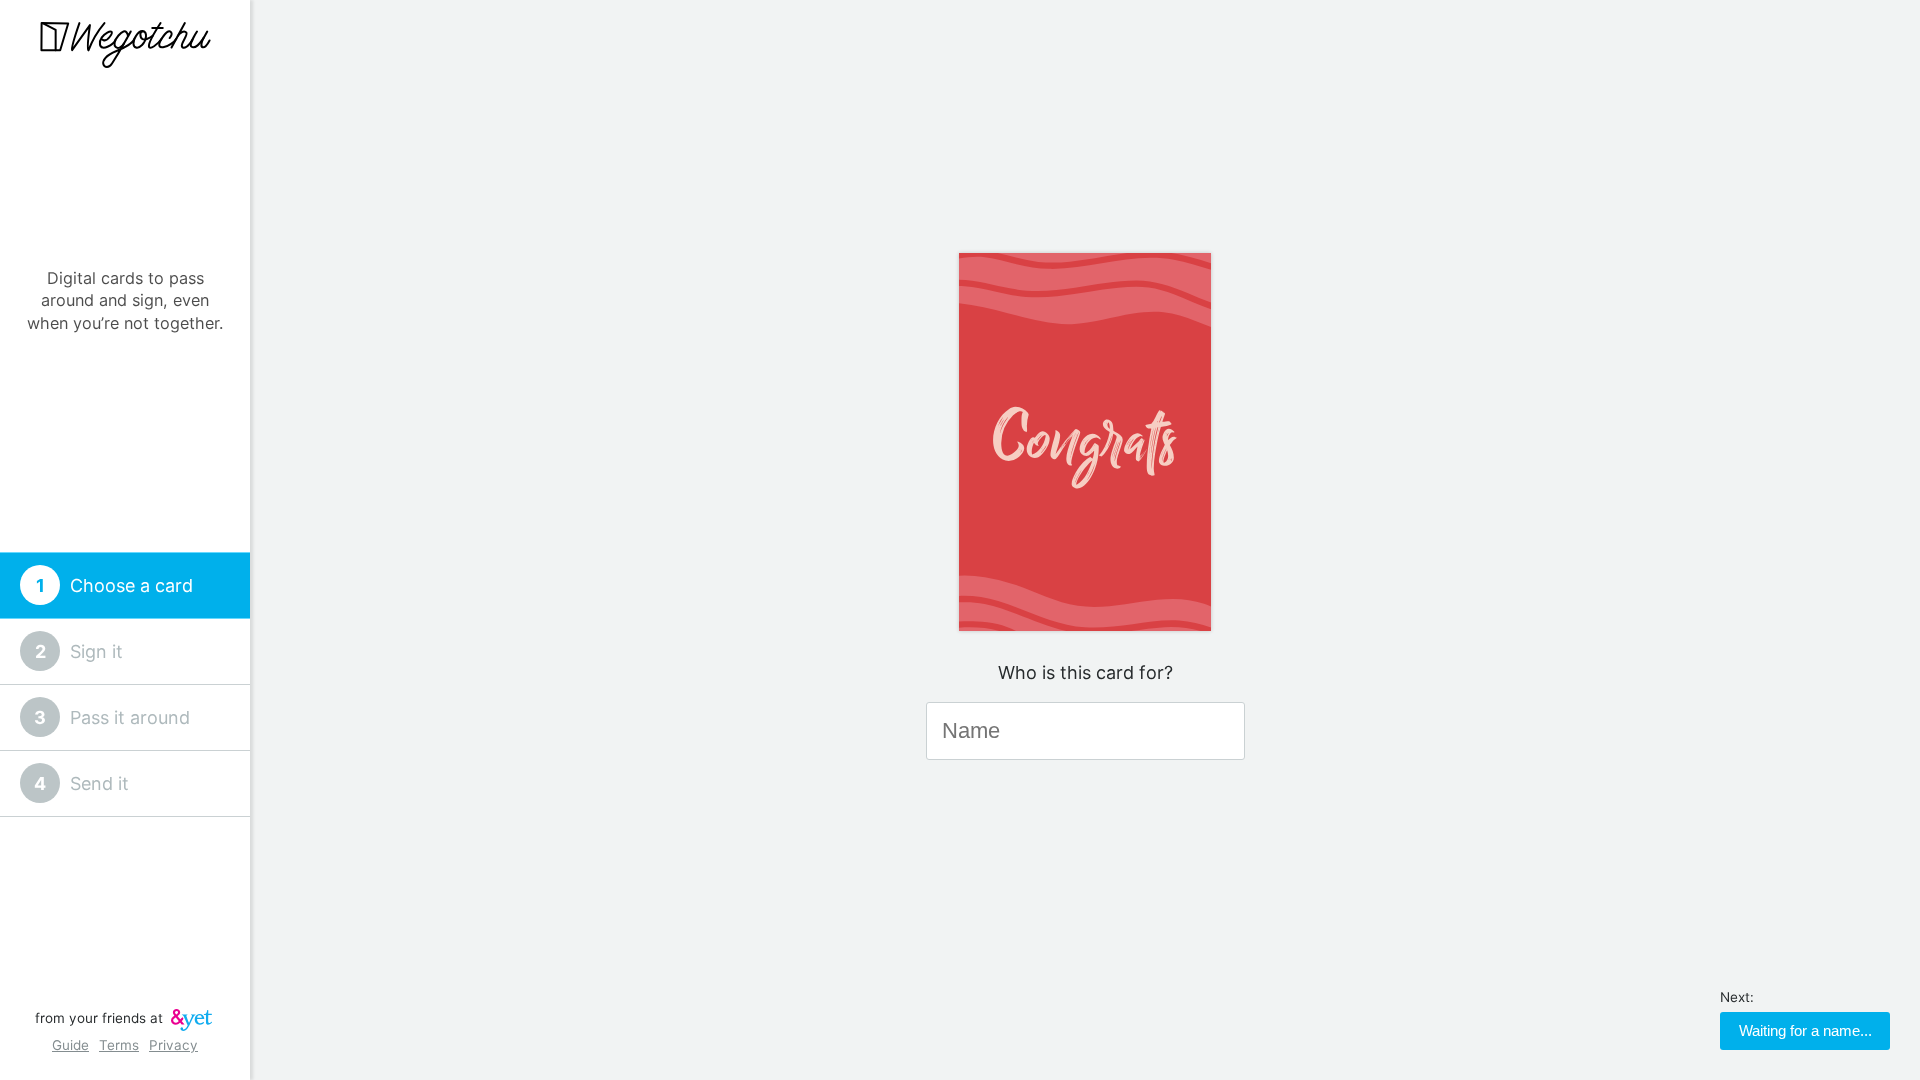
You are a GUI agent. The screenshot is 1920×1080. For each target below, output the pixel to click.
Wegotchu (125, 45)
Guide (70, 1045)
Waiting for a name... (1805, 1030)
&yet (191, 1020)
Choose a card (131, 585)
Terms (119, 1045)
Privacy (173, 1045)
